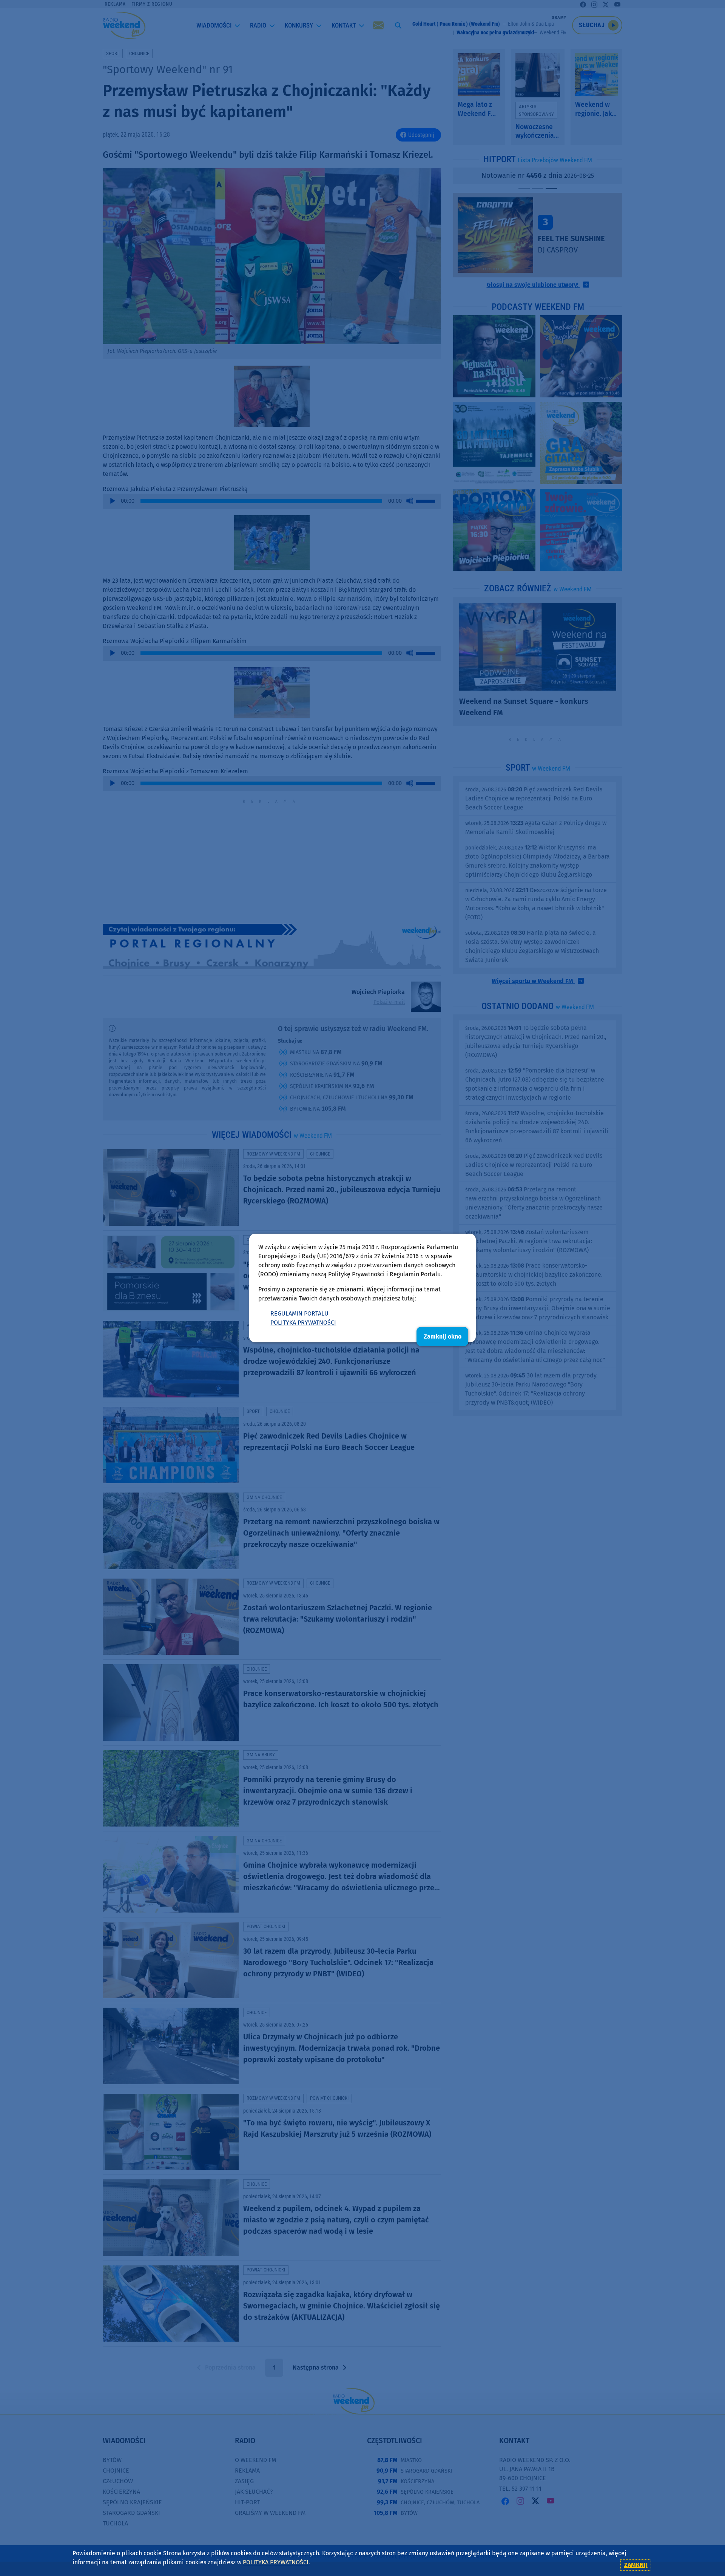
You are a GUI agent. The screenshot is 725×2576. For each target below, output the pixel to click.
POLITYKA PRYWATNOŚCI (303, 1323)
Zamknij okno (443, 1336)
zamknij (636, 2565)
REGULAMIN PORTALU (299, 1313)
